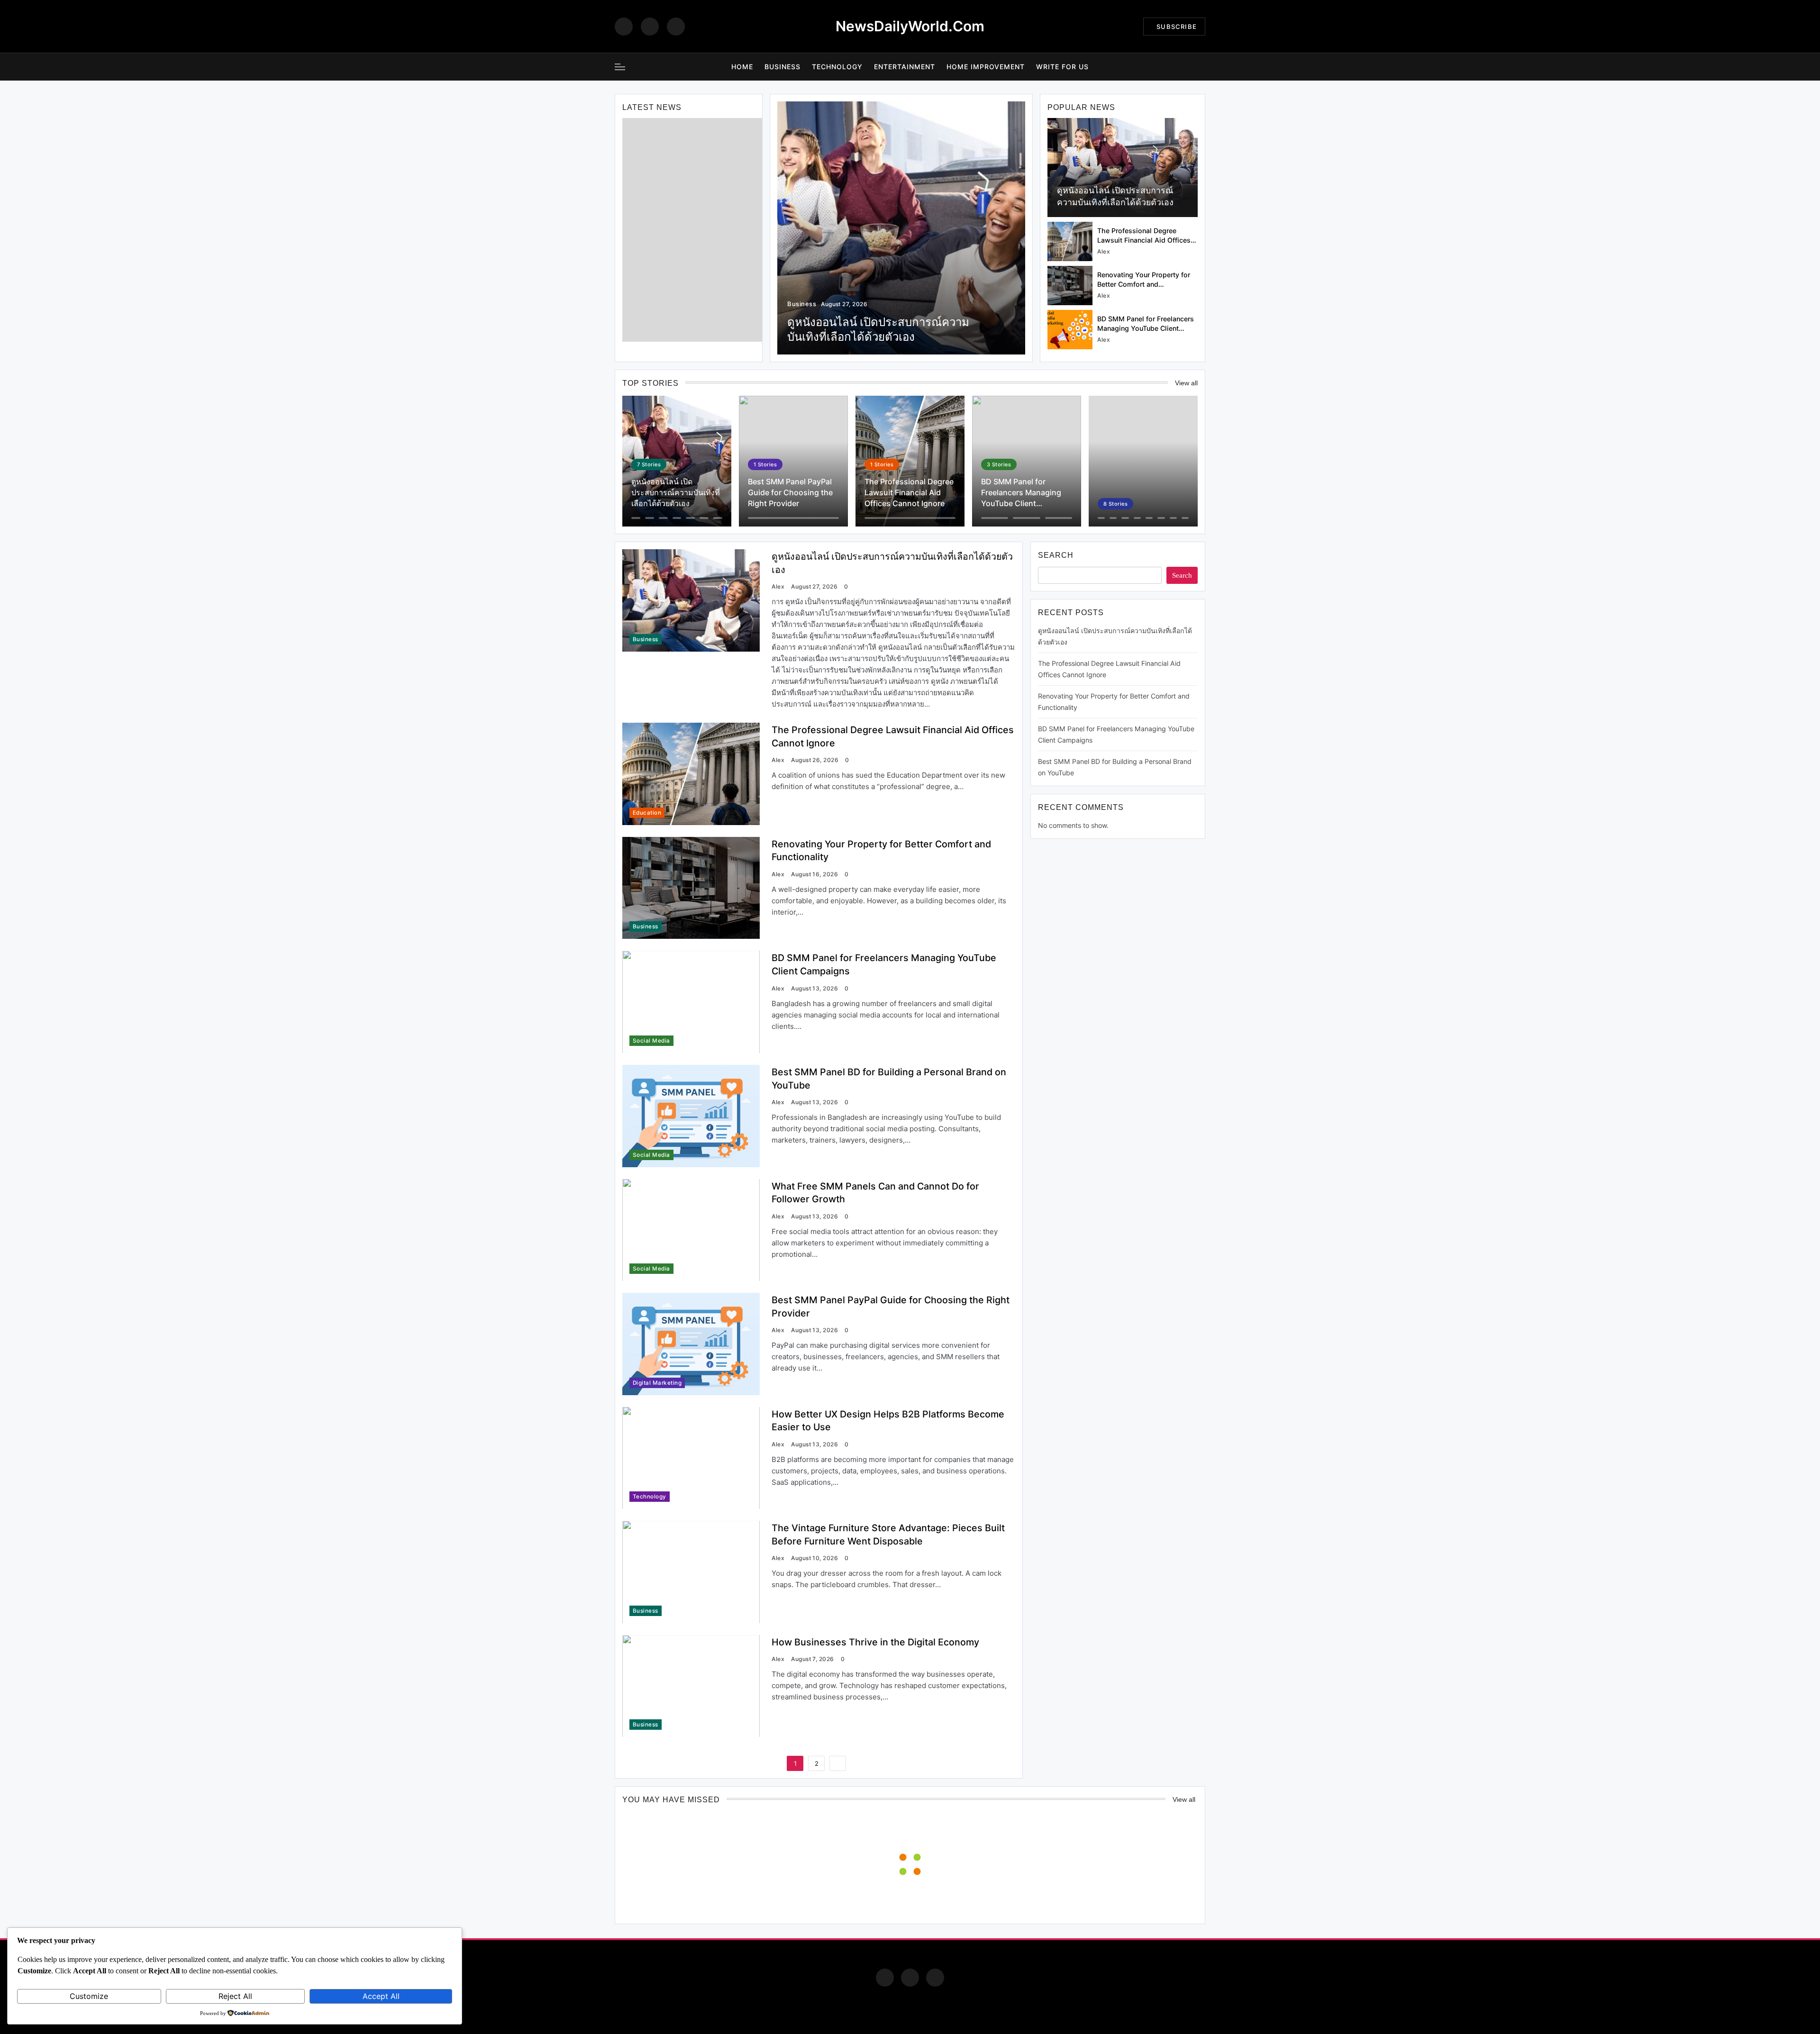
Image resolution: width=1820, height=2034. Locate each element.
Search (1056, 555)
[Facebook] (624, 27)
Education (647, 813)
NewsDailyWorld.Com (910, 26)
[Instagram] (650, 27)
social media (651, 1041)
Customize (89, 1996)
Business (783, 67)
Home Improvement (986, 67)
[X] (676, 27)
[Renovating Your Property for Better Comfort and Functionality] (1070, 286)
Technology (837, 67)
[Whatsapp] (935, 1978)
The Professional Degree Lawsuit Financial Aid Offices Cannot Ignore (1144, 240)
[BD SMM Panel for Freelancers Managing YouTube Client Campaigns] (1070, 330)
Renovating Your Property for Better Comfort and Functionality (1144, 284)
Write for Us (1062, 67)
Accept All (381, 1996)
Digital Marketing (657, 1383)
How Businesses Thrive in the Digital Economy (875, 1642)
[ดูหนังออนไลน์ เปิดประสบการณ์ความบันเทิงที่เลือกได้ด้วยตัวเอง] (1123, 168)
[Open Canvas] (620, 67)
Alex (1104, 251)
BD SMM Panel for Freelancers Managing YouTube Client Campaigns (1146, 328)
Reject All (235, 1996)
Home (742, 67)
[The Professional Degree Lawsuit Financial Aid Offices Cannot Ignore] (1070, 241)
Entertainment (905, 67)
